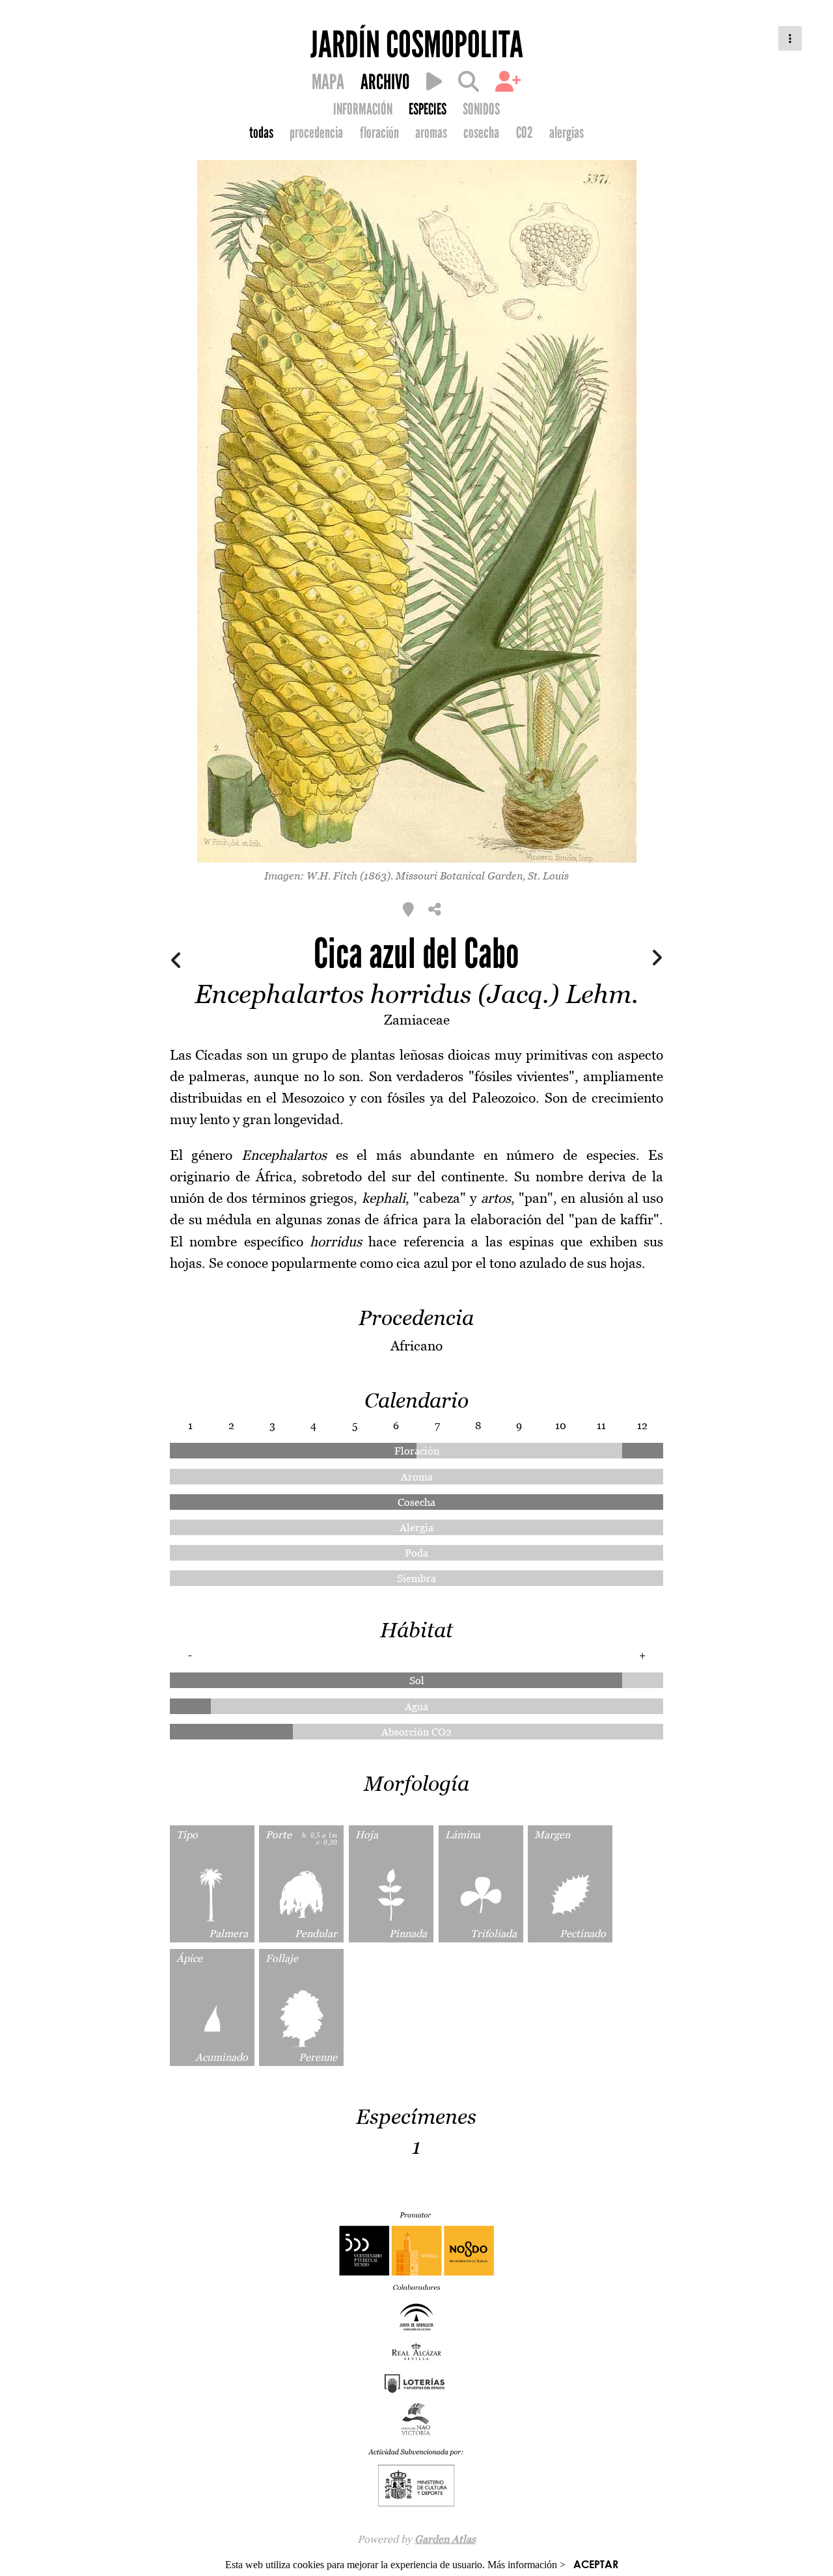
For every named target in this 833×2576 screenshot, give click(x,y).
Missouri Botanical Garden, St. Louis (482, 876)
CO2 (525, 133)
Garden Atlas (445, 2539)
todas (261, 133)
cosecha (481, 133)
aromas (431, 133)
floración (379, 133)
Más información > (526, 2565)
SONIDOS (481, 109)
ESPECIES (428, 109)
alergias (567, 133)
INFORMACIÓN (363, 109)
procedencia (316, 133)
